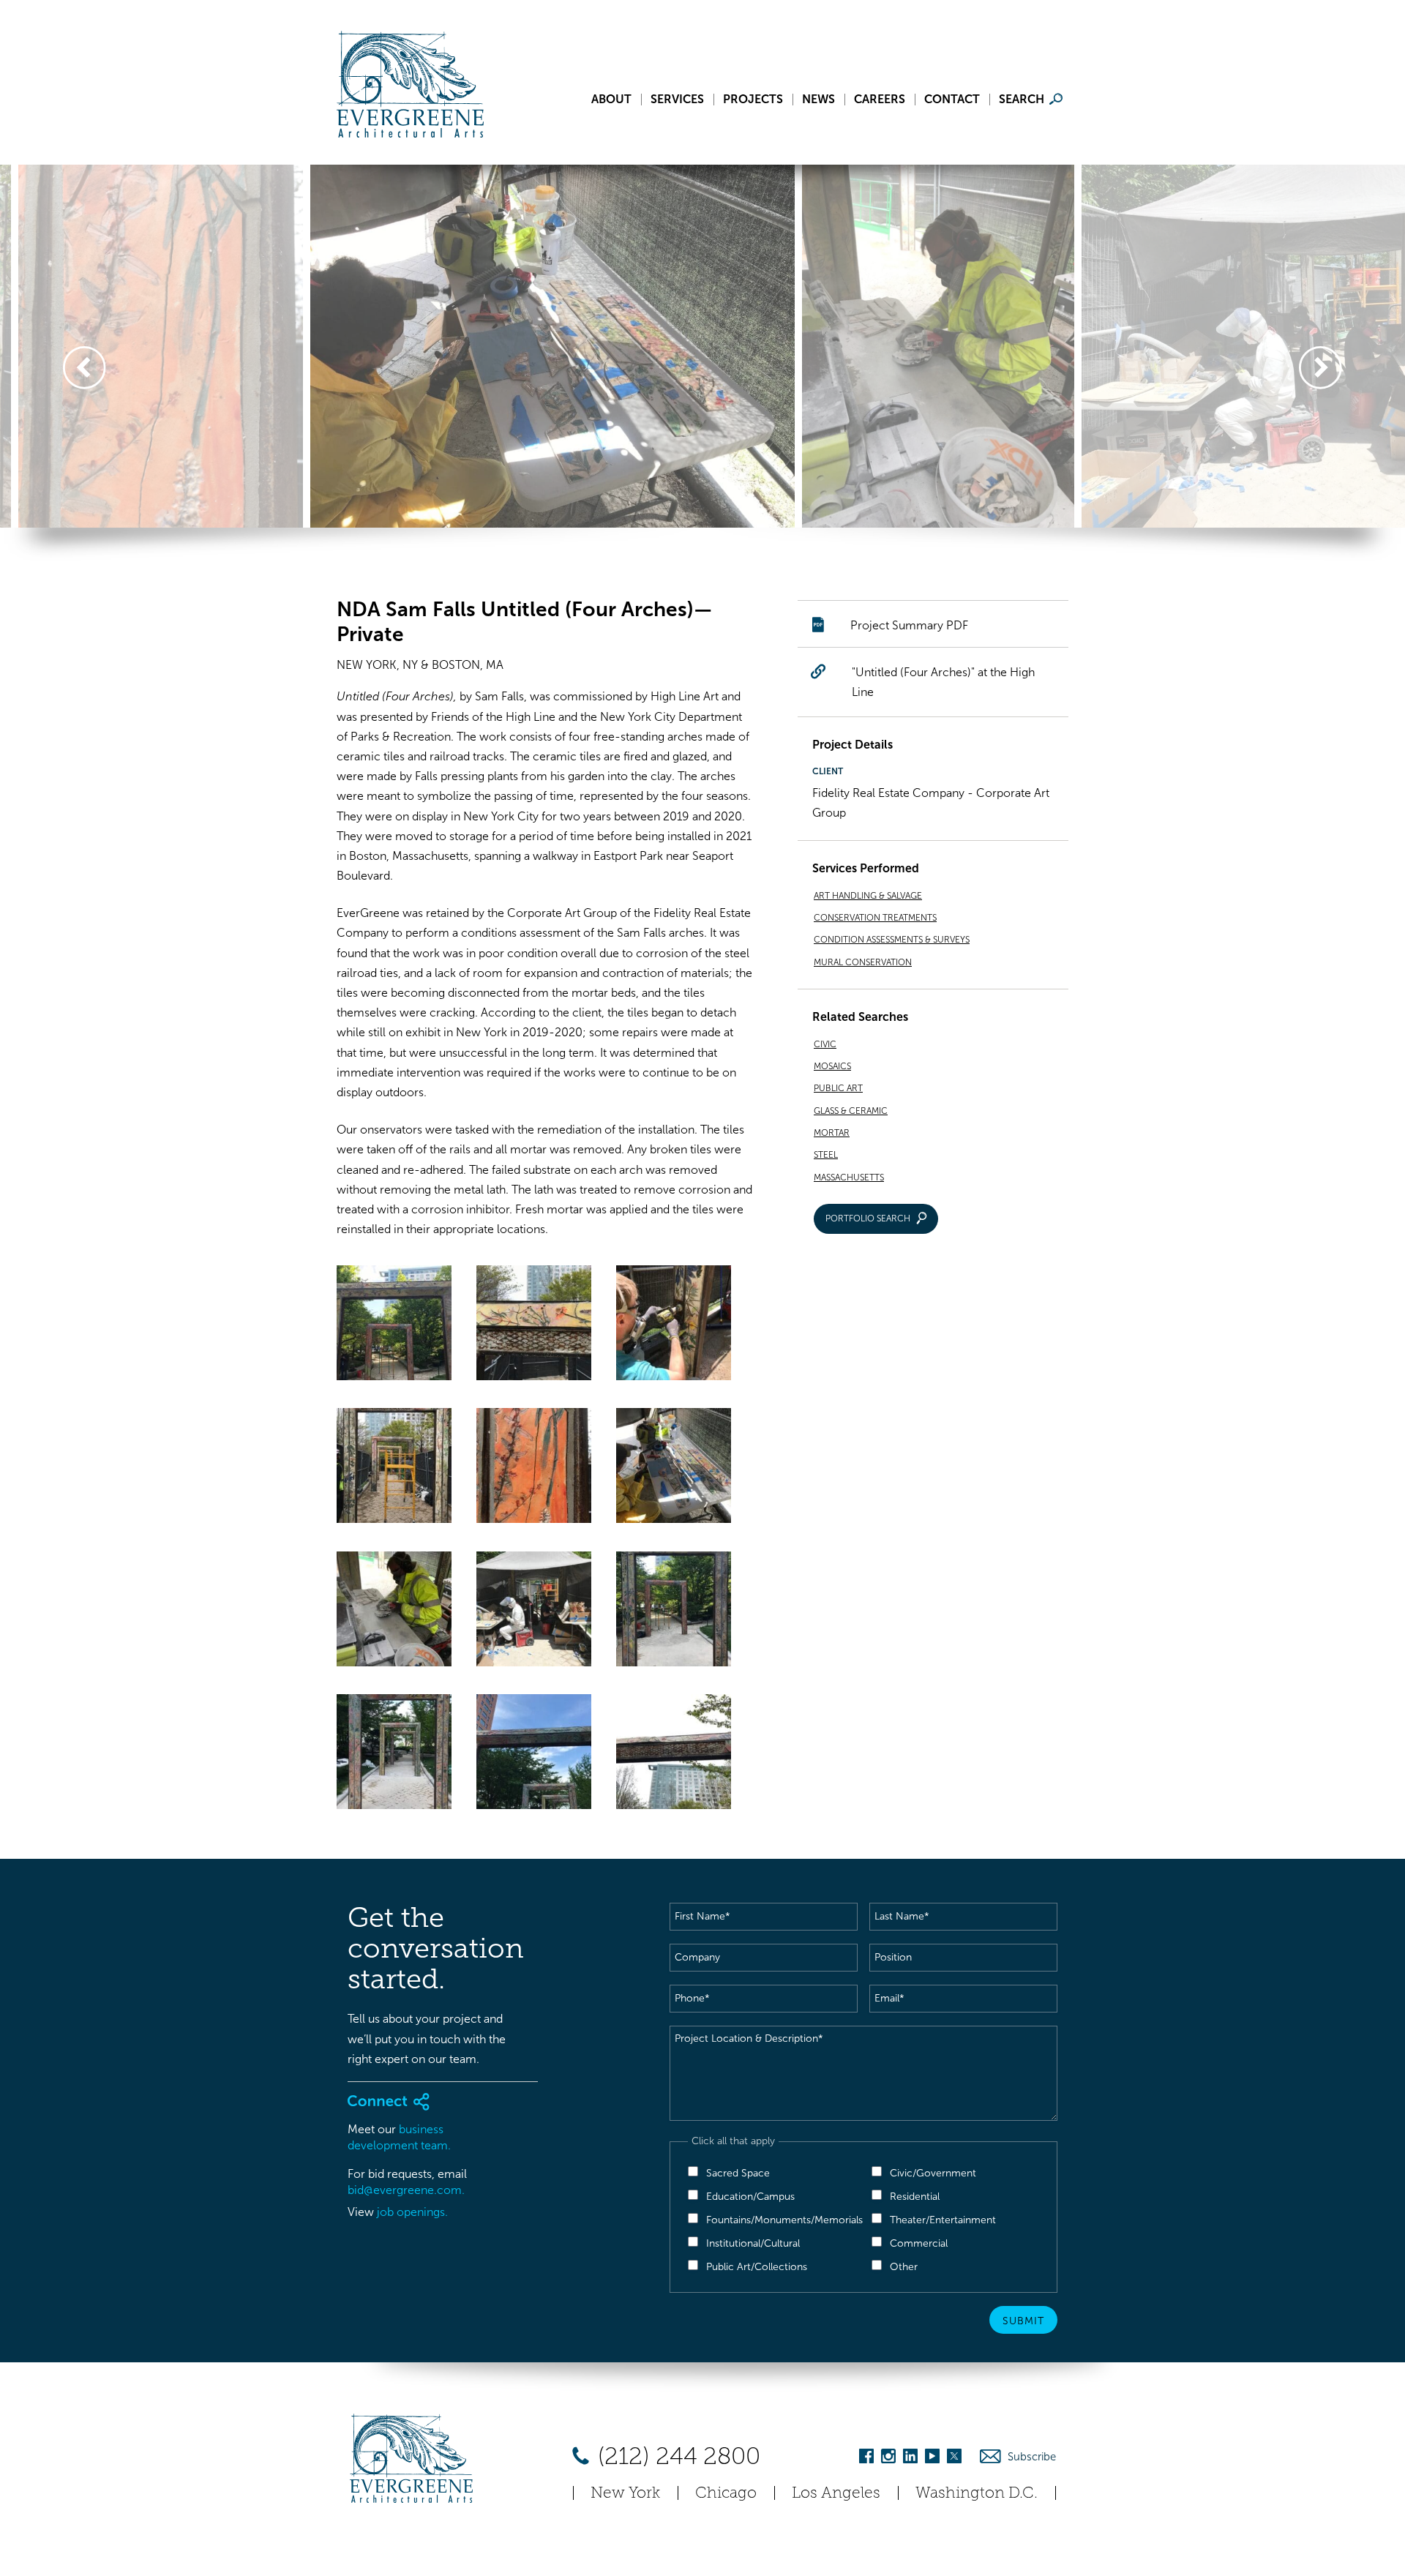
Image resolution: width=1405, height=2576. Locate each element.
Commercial (919, 2243)
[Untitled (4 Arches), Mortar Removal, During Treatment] (674, 1326)
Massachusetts (849, 1177)
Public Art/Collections (757, 2267)
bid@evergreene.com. (406, 2190)
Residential (915, 2197)
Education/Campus (750, 2197)
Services (677, 100)
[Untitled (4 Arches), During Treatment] (674, 1468)
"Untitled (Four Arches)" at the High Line (943, 682)
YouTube (932, 2459)
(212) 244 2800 (676, 2456)
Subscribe (1032, 2457)
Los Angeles (836, 2492)
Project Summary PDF (909, 625)
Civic (825, 1044)
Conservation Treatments (875, 918)
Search (1022, 100)
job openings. (412, 2212)
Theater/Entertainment (943, 2220)
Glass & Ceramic (851, 1111)
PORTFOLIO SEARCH (868, 1218)
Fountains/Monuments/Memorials (784, 2220)
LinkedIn (910, 2459)
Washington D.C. (977, 2492)
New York (625, 2492)
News (818, 100)
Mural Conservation (863, 962)
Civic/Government (933, 2173)
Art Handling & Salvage (868, 896)
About (611, 100)
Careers (880, 100)
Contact (952, 100)
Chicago (726, 2492)
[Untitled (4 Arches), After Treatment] (394, 1326)
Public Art (838, 1088)
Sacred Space (738, 2173)
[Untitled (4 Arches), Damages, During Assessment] (534, 1326)
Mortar (832, 1133)
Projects (753, 100)
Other (904, 2267)
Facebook (866, 2459)
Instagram (888, 2459)
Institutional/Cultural (753, 2243)
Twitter (954, 2459)
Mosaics (832, 1066)
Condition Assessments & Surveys (892, 940)
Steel (826, 1155)
